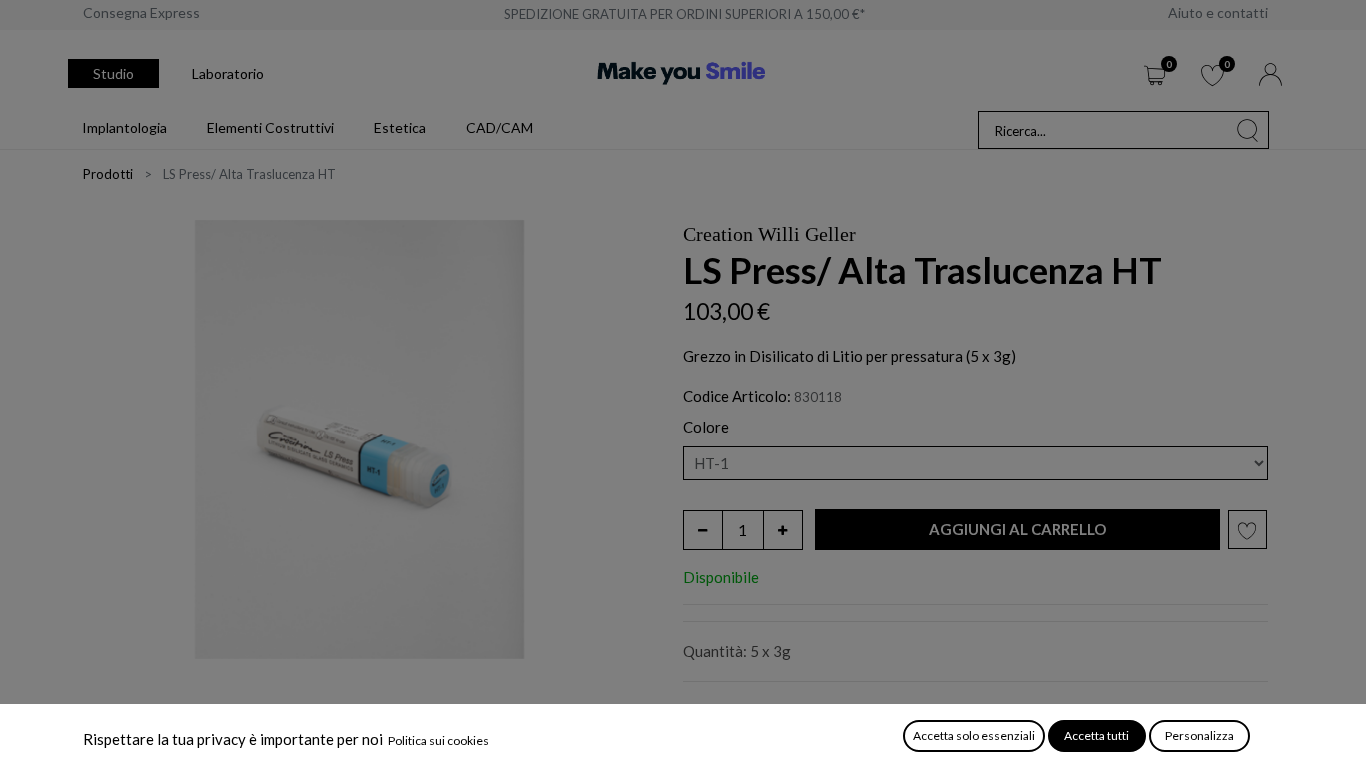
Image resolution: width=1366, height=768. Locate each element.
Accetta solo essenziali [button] (974, 735)
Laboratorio (228, 73)
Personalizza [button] (1199, 735)
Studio (113, 73)
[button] (1017, 529)
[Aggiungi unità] (783, 530)
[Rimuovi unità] (703, 530)
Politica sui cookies (438, 740)
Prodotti (108, 174)
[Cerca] (1248, 130)
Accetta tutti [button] (1096, 735)
